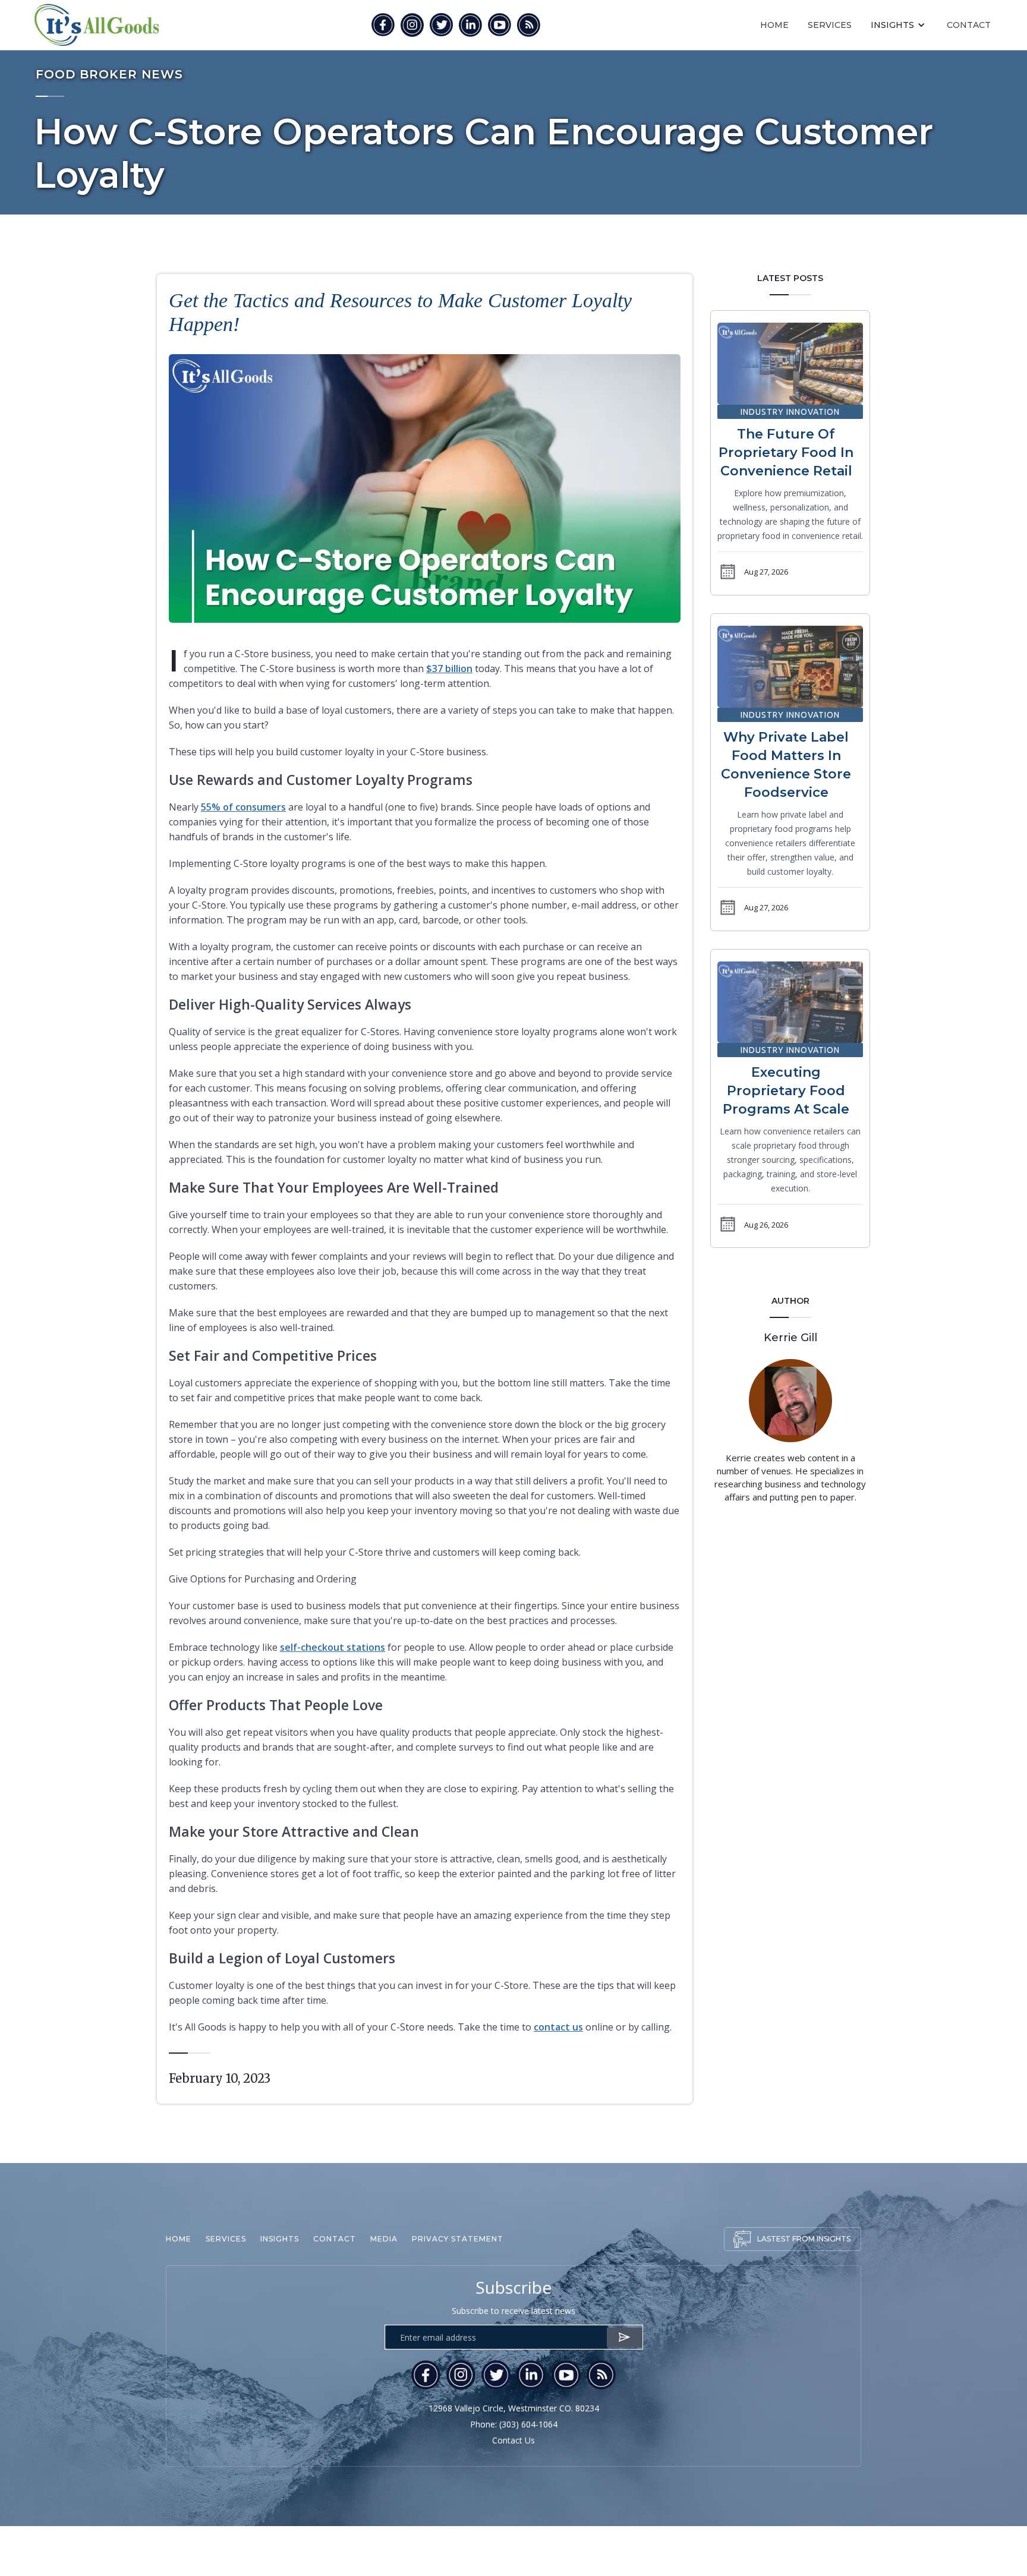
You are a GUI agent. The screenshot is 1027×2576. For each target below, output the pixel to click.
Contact (969, 25)
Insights (280, 2239)
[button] (899, 25)
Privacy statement (458, 2239)
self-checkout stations (333, 1647)
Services (830, 25)
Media (384, 2239)
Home (774, 25)
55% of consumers (243, 807)
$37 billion (449, 669)
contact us (558, 2027)
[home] (97, 25)
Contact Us (513, 2440)
